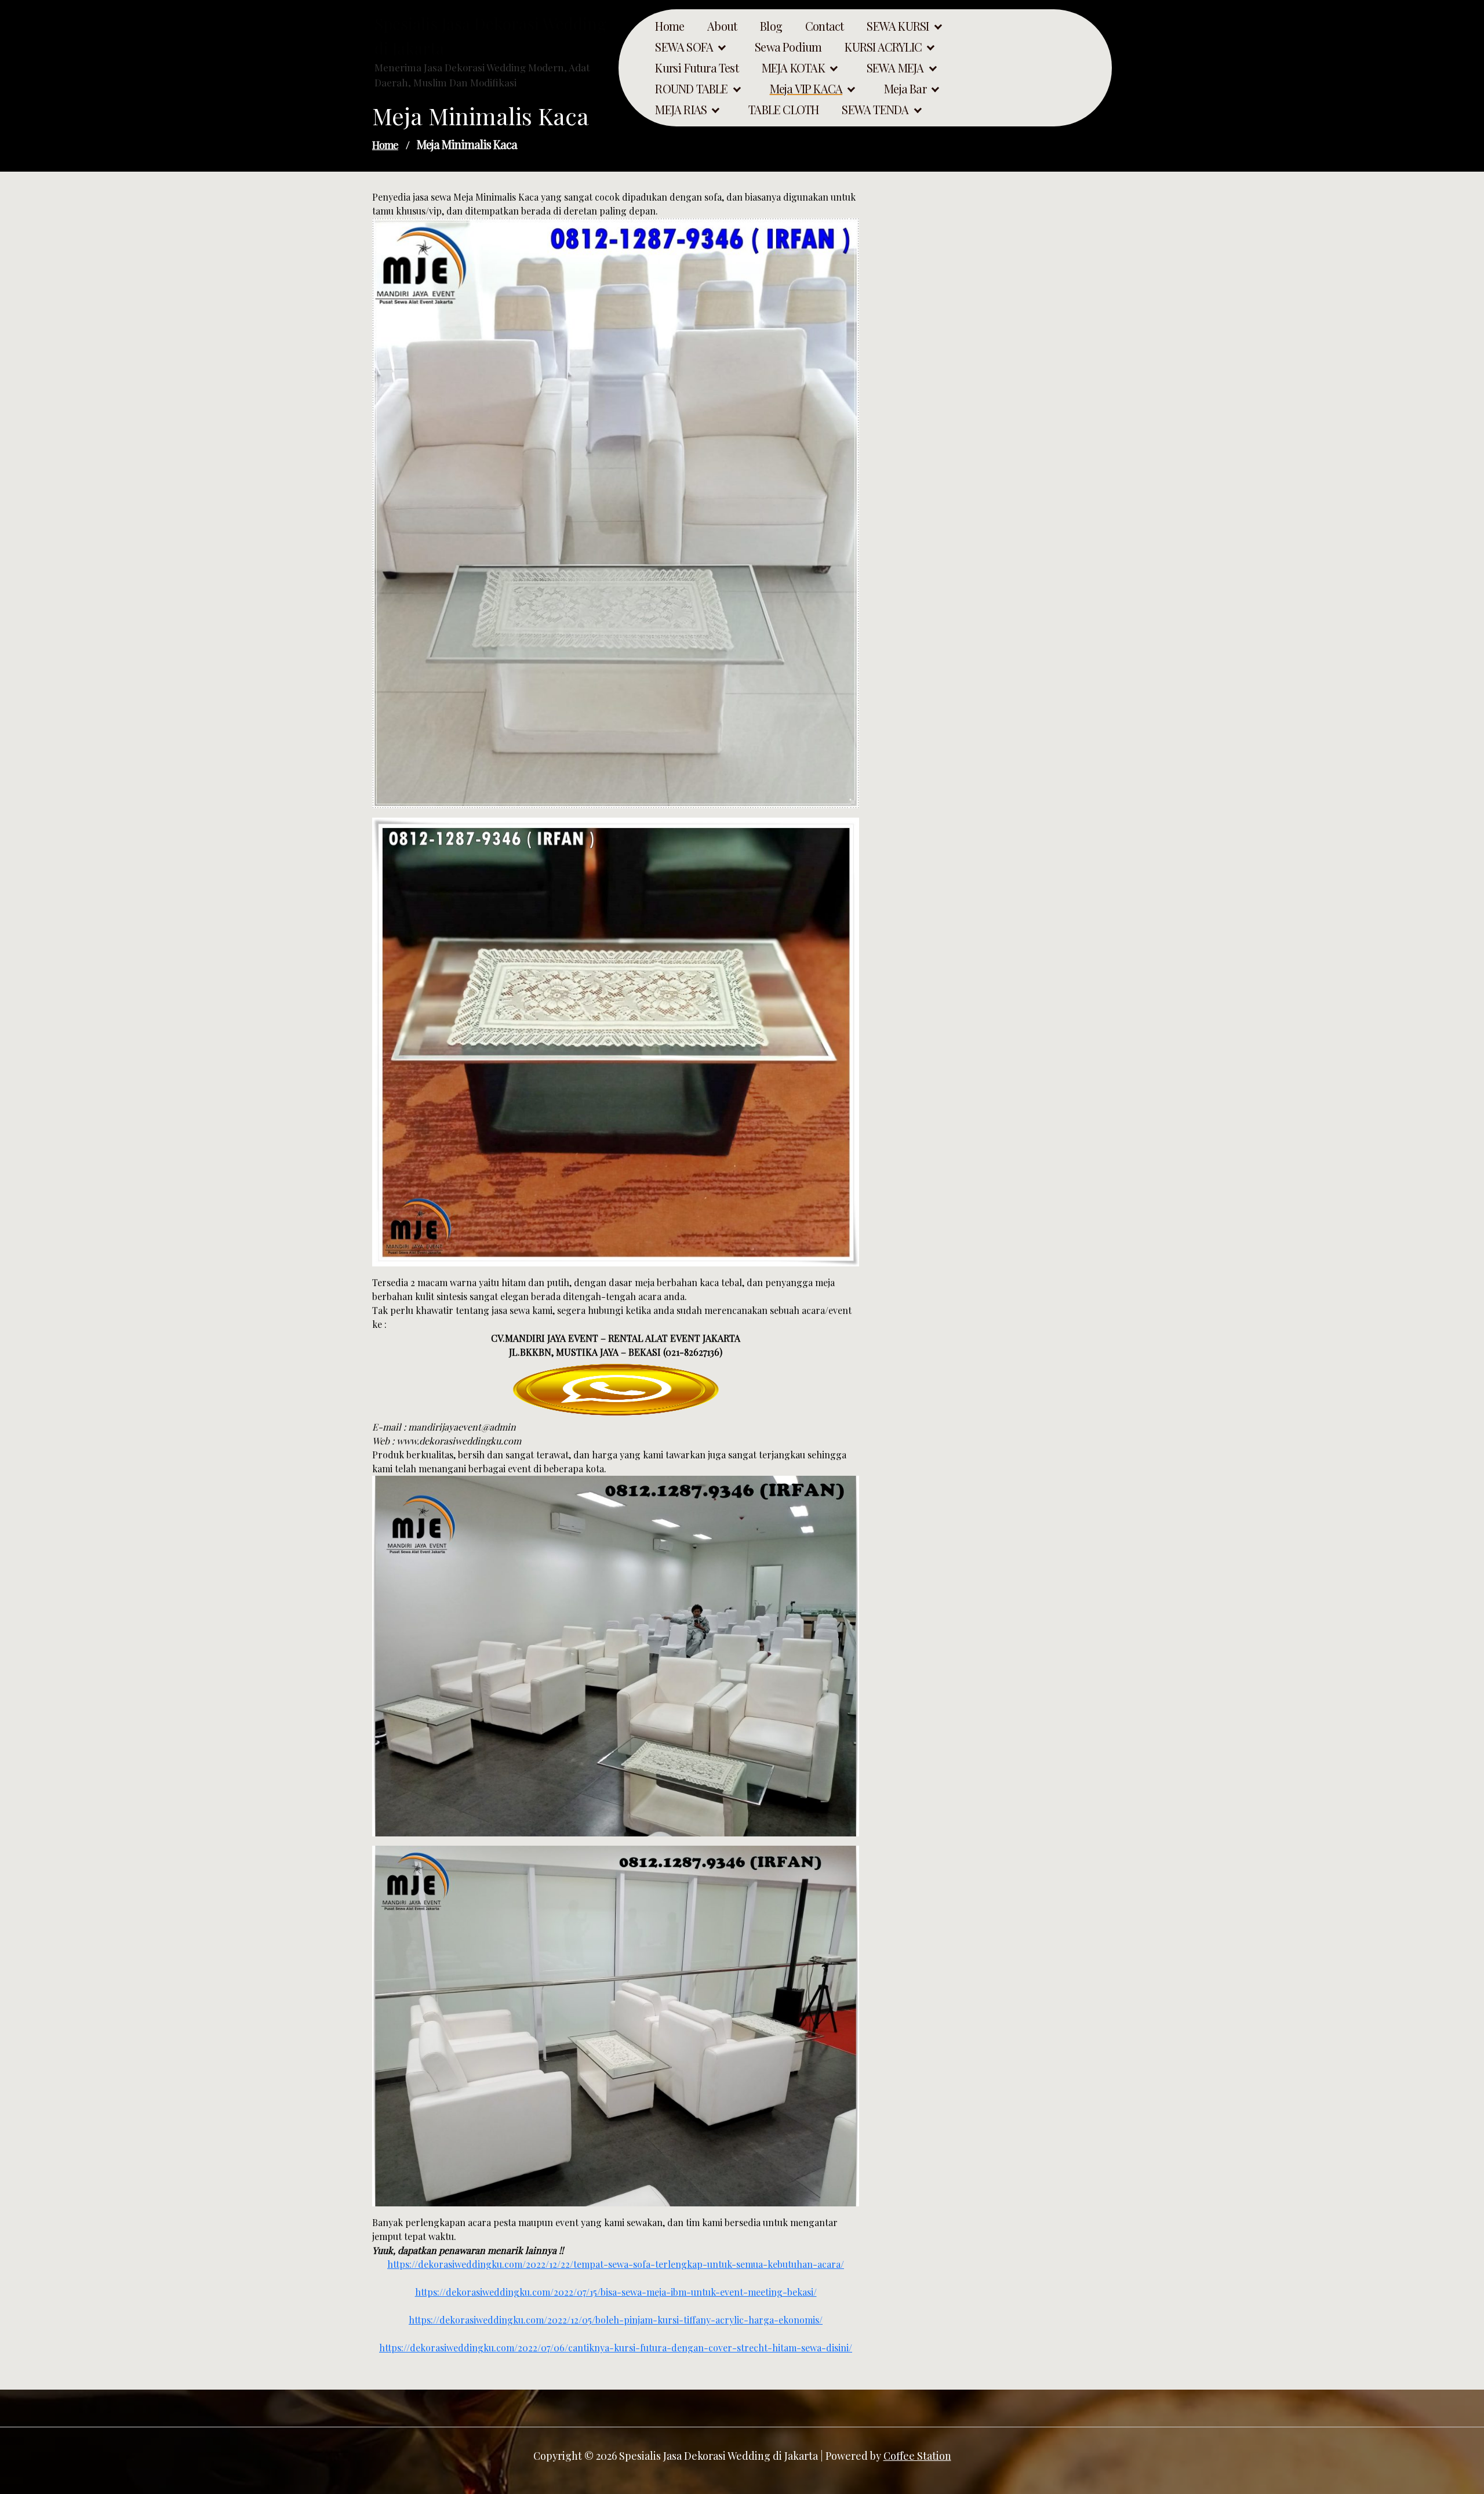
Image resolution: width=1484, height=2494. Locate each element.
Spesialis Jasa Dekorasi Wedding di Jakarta (490, 36)
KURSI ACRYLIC (883, 47)
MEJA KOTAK (793, 68)
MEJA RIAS (681, 110)
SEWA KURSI (898, 26)
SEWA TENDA (875, 110)
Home (670, 26)
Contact (824, 26)
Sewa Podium (788, 47)
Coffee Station (917, 2456)
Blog (771, 26)
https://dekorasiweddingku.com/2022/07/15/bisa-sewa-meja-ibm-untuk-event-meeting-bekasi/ (616, 2292)
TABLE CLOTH (783, 110)
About (722, 26)
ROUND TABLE (691, 89)
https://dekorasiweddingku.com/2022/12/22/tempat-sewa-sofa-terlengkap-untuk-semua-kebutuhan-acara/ (616, 2264)
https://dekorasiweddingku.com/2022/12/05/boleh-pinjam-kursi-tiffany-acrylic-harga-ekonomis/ (616, 2320)
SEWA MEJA (895, 68)
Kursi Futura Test (696, 68)
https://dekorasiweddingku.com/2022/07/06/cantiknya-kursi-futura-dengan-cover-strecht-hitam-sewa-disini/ (616, 2348)
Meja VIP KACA (806, 89)
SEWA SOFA (684, 47)
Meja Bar (905, 89)
